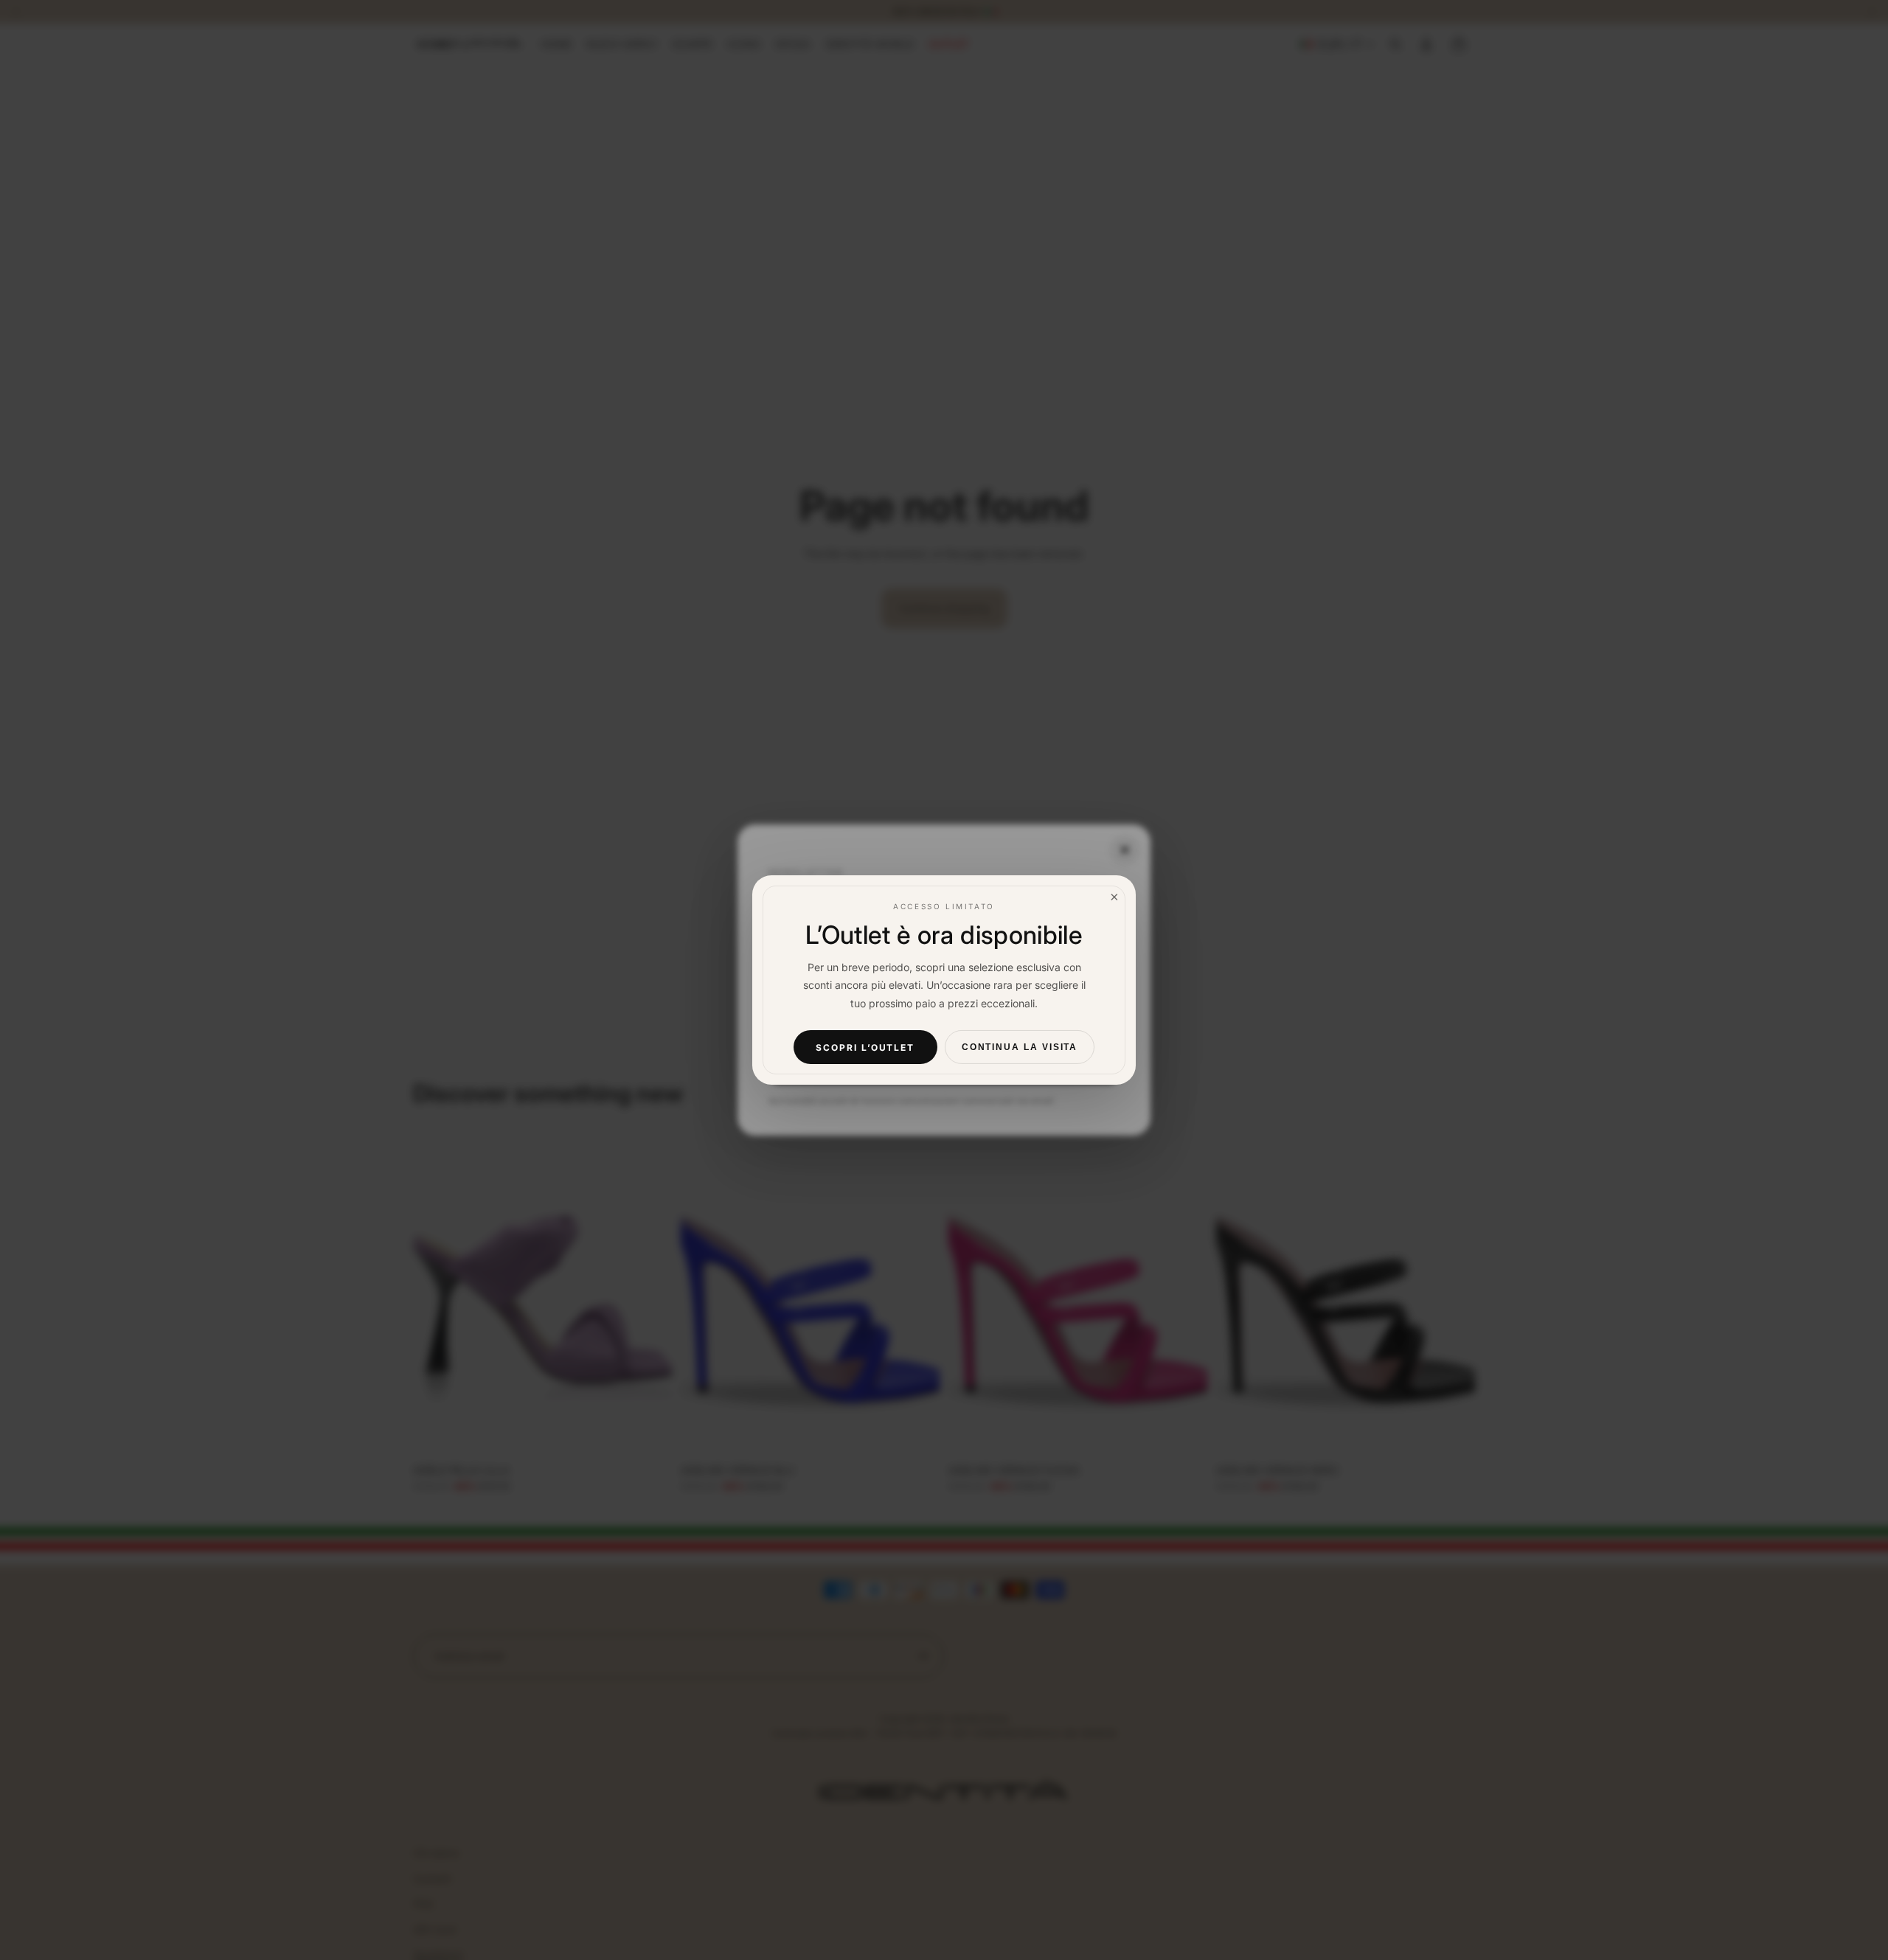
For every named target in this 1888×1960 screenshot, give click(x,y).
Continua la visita (1020, 1047)
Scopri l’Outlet (865, 1047)
